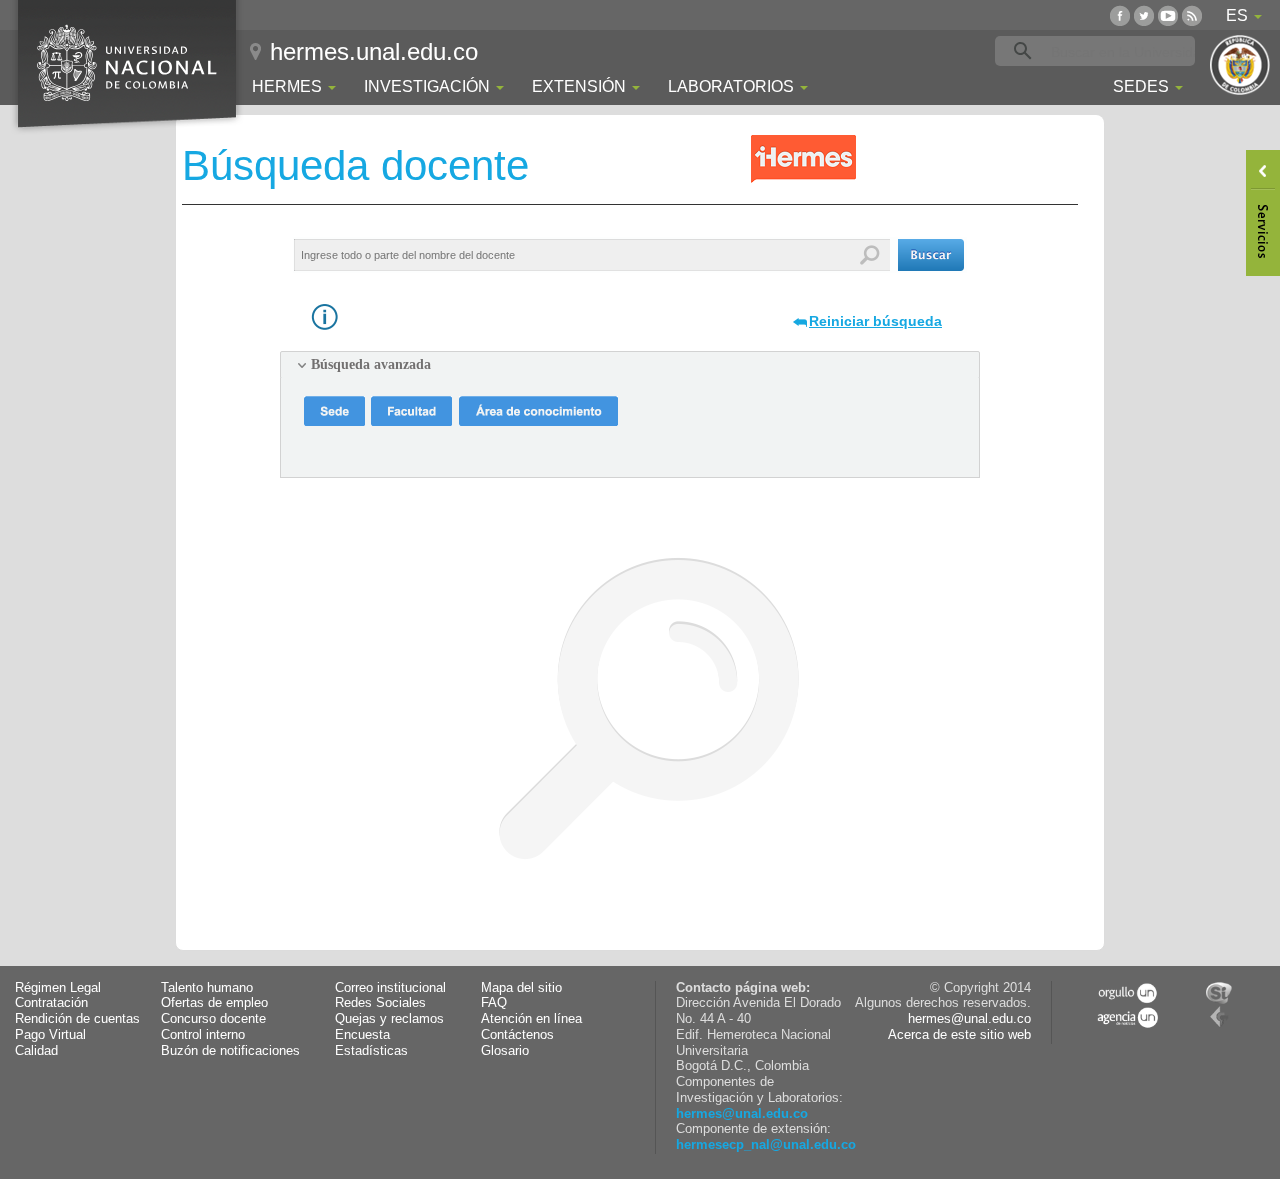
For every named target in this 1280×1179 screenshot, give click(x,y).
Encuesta (362, 1035)
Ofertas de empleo (214, 1003)
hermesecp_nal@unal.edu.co (766, 1145)
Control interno (203, 1035)
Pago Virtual (50, 1035)
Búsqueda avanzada (371, 364)
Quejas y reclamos (389, 1019)
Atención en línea (531, 1019)
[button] (931, 255)
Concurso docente (213, 1019)
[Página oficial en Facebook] (1120, 15)
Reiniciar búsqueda (875, 321)
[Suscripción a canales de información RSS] (1192, 15)
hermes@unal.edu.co (742, 1114)
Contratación (51, 1003)
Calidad (36, 1051)
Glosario (505, 1051)
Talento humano (207, 988)
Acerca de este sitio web (959, 1035)
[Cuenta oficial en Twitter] (1144, 15)
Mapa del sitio (521, 988)
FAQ (494, 1003)
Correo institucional (390, 988)
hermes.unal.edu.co (374, 51)
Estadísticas (371, 1051)
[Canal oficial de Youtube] (1168, 15)
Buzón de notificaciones (230, 1051)
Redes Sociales (380, 1003)
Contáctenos (517, 1035)
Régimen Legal (58, 988)
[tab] (630, 365)
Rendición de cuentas (77, 1019)
